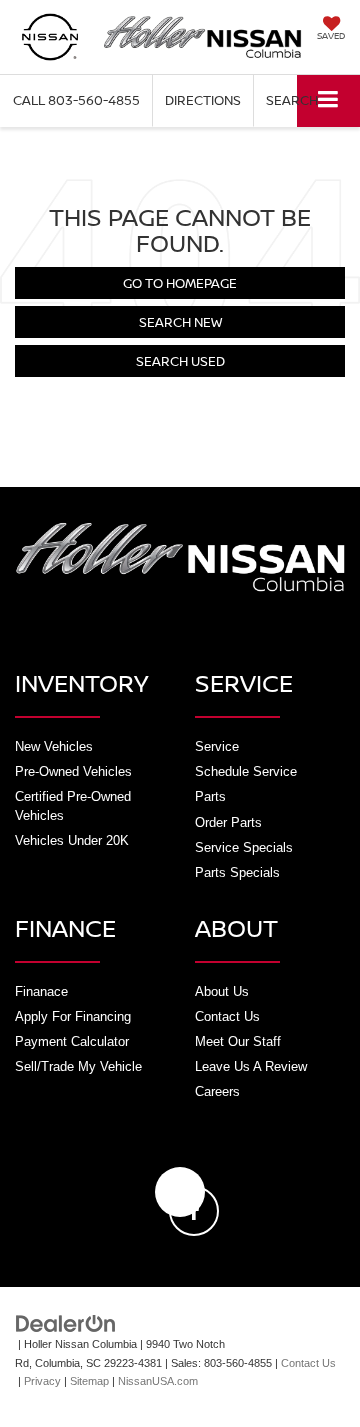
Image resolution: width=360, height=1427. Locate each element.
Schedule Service (246, 771)
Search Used (180, 361)
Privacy (42, 1381)
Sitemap (89, 1381)
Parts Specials (237, 872)
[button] (76, 100)
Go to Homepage (180, 283)
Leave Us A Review (251, 1066)
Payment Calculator (72, 1041)
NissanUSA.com (158, 1381)
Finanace (41, 991)
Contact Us (227, 1016)
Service (217, 746)
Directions (203, 100)
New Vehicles (54, 746)
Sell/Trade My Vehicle (78, 1066)
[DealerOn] (66, 1322)
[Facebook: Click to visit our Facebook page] (180, 1192)
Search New (180, 322)
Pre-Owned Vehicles (73, 771)
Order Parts (228, 822)
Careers (217, 1091)
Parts (210, 796)
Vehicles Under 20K (72, 840)
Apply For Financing (73, 1016)
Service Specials (244, 847)
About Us (222, 991)
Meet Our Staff (238, 1041)
